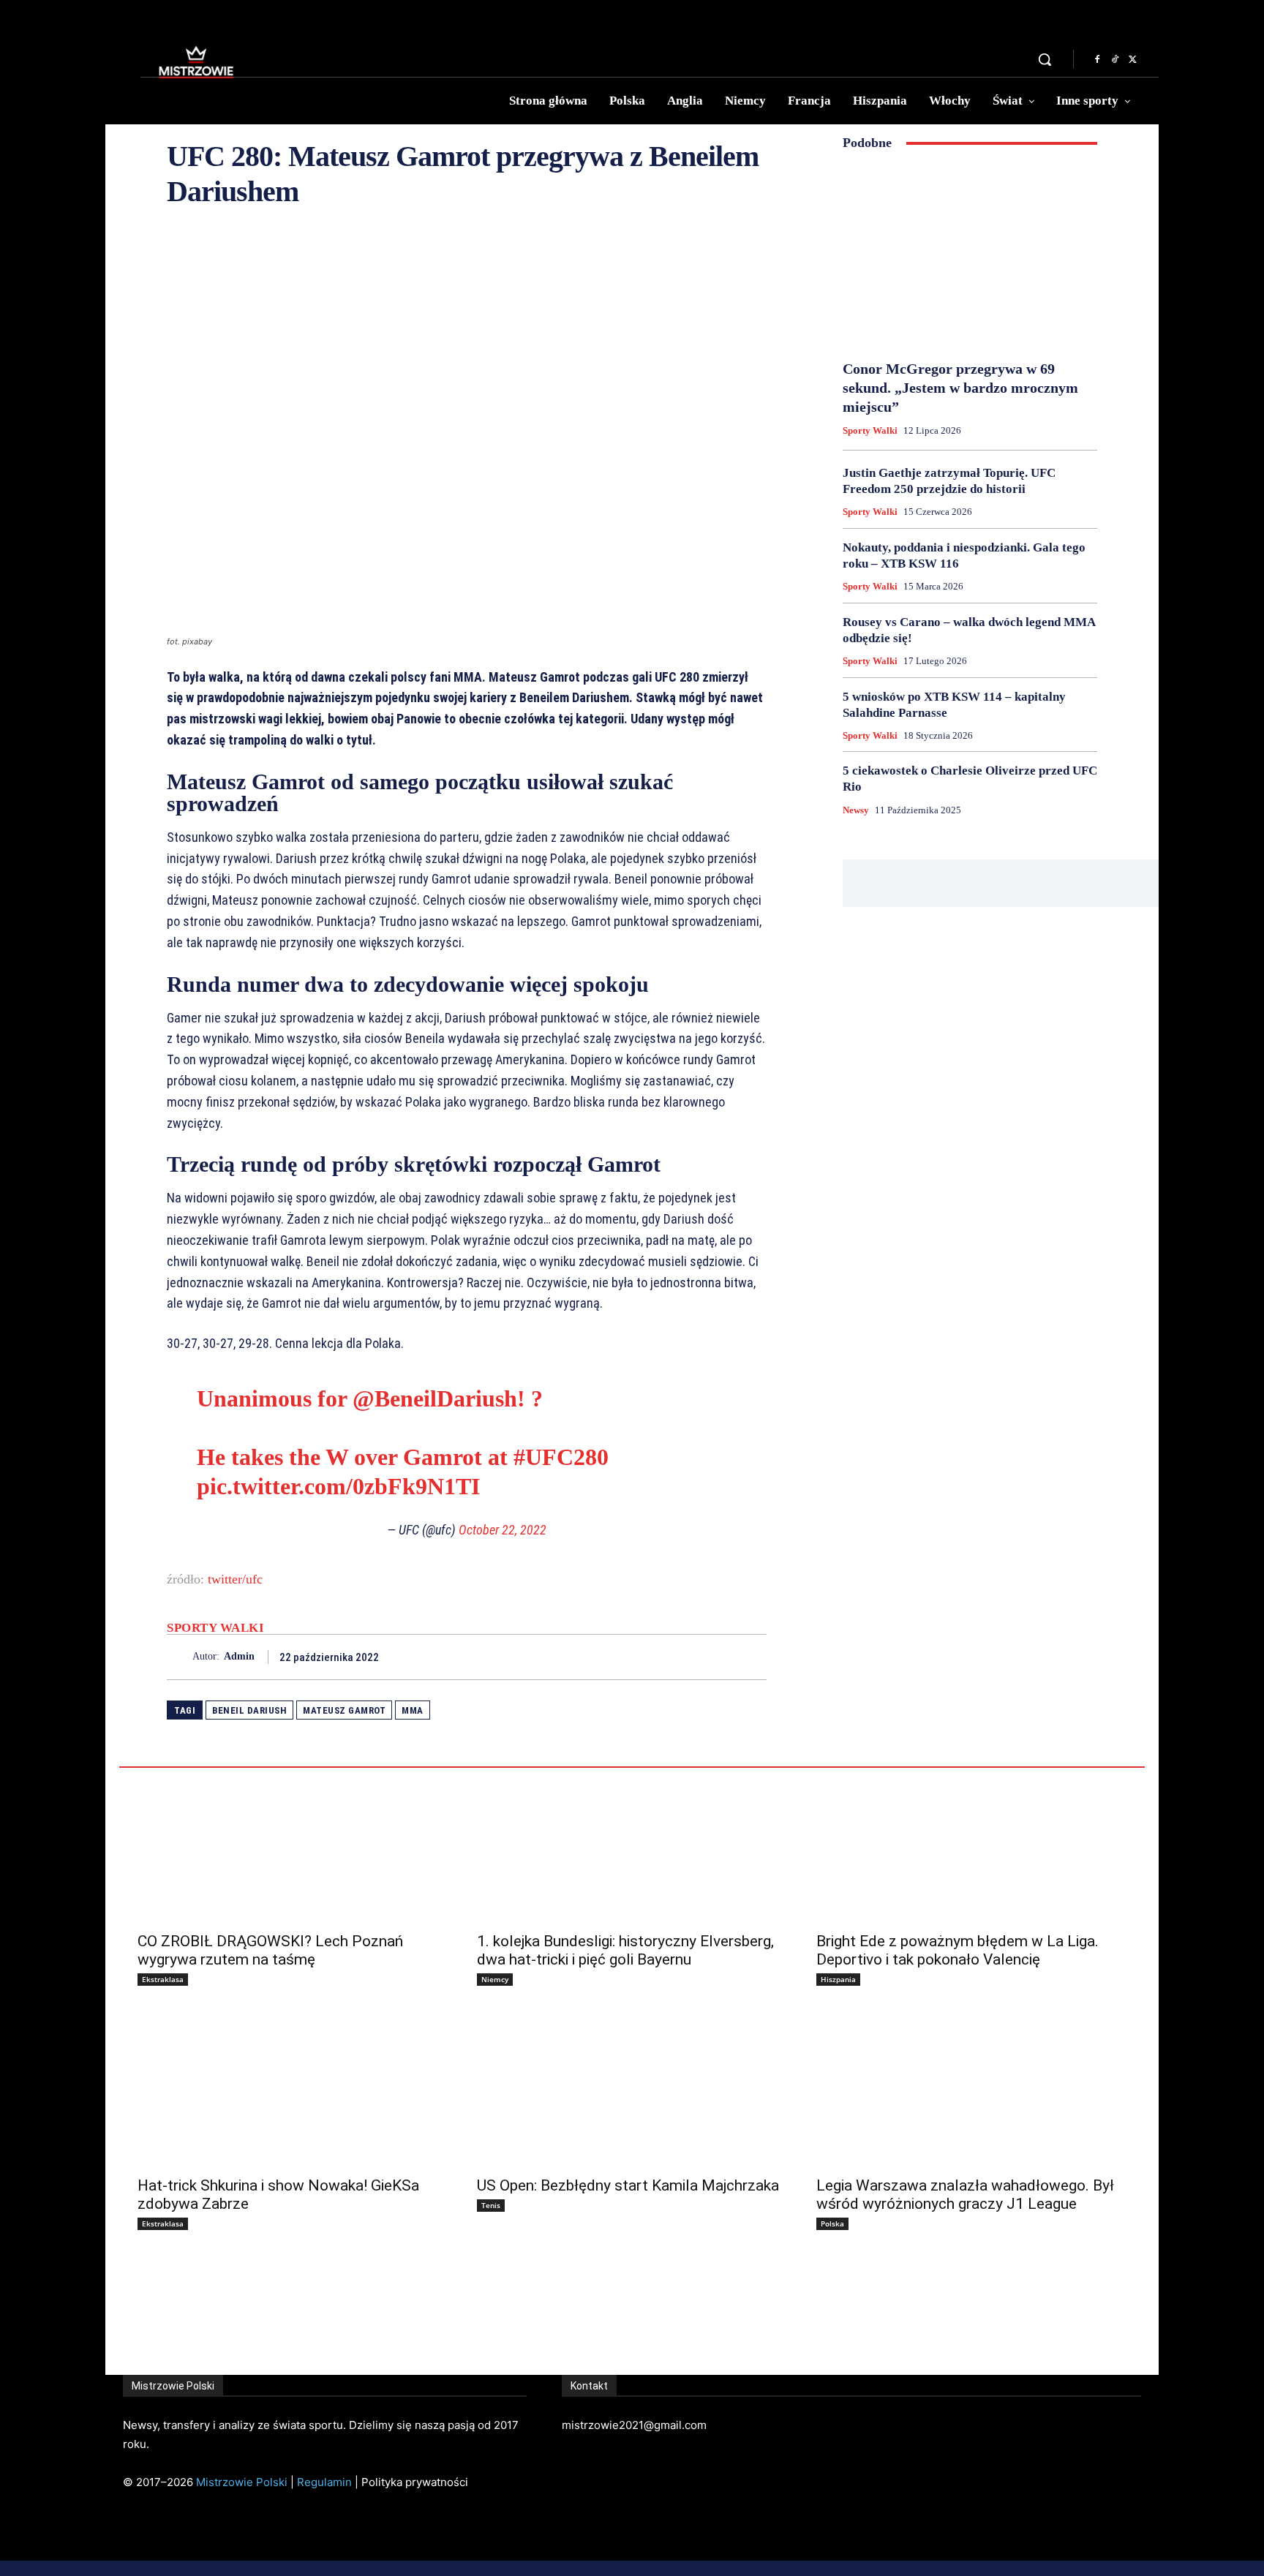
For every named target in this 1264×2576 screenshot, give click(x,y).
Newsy (856, 810)
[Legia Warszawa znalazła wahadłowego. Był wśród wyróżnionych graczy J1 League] (971, 2090)
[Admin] (180, 1657)
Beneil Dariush (249, 1710)
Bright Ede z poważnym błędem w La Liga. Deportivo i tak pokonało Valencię (958, 1950)
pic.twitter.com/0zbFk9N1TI (338, 1486)
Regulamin (324, 2482)
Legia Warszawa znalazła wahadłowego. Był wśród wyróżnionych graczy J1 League (965, 2195)
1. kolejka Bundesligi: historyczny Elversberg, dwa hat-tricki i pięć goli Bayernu (625, 1950)
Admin (239, 1656)
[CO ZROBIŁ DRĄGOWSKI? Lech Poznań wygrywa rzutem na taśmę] (293, 1845)
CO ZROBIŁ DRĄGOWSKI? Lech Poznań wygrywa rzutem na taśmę (270, 1950)
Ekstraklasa (163, 1979)
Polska (832, 2223)
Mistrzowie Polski (242, 2482)
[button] (1045, 59)
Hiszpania (838, 1979)
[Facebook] (1097, 60)
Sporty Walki (215, 1628)
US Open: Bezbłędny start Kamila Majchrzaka (628, 2185)
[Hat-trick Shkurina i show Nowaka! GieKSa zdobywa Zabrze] (293, 2090)
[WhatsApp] (752, 1657)
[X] (1132, 60)
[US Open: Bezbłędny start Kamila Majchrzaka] (632, 2090)
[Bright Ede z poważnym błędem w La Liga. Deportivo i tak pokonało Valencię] (971, 1845)
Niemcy (495, 1979)
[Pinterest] (718, 1657)
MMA (413, 1710)
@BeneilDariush (435, 1398)
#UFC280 (561, 1457)
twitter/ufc (235, 1579)
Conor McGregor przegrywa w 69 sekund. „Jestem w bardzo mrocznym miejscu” (960, 388)
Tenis (491, 2205)
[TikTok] (1115, 60)
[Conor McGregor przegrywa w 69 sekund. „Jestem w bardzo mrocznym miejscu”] (970, 255)
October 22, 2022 (503, 1530)
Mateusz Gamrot (344, 1710)
